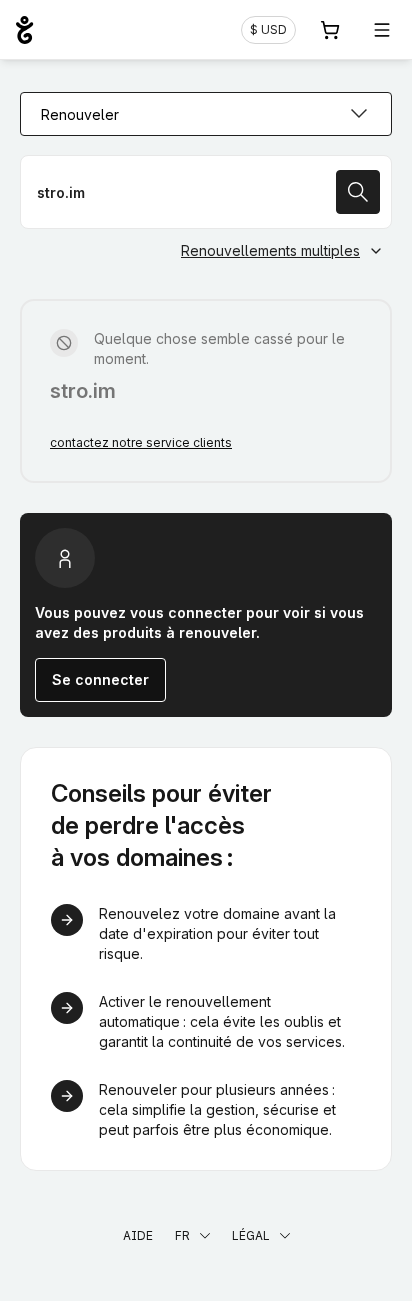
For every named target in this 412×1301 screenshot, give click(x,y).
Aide (138, 1235)
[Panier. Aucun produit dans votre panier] (330, 30)
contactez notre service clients (141, 442)
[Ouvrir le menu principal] (382, 30)
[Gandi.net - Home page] (24, 30)
